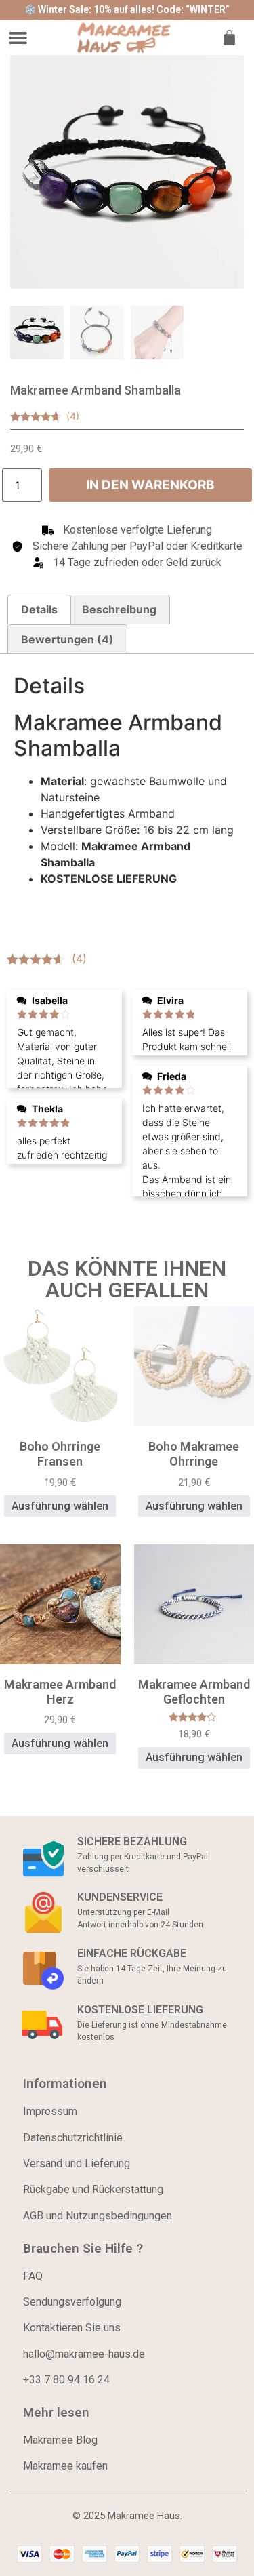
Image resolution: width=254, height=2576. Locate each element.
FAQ (33, 2276)
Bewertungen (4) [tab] (67, 639)
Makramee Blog (60, 2440)
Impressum (50, 2111)
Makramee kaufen (65, 2466)
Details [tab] (39, 609)
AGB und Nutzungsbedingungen (98, 2216)
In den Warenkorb (150, 485)
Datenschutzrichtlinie (73, 2138)
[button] (18, 38)
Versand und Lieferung (77, 2164)
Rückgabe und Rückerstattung (93, 2189)
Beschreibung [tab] (119, 609)
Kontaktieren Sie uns (72, 2328)
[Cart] (229, 38)
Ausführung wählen (60, 1506)
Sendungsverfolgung (72, 2302)
